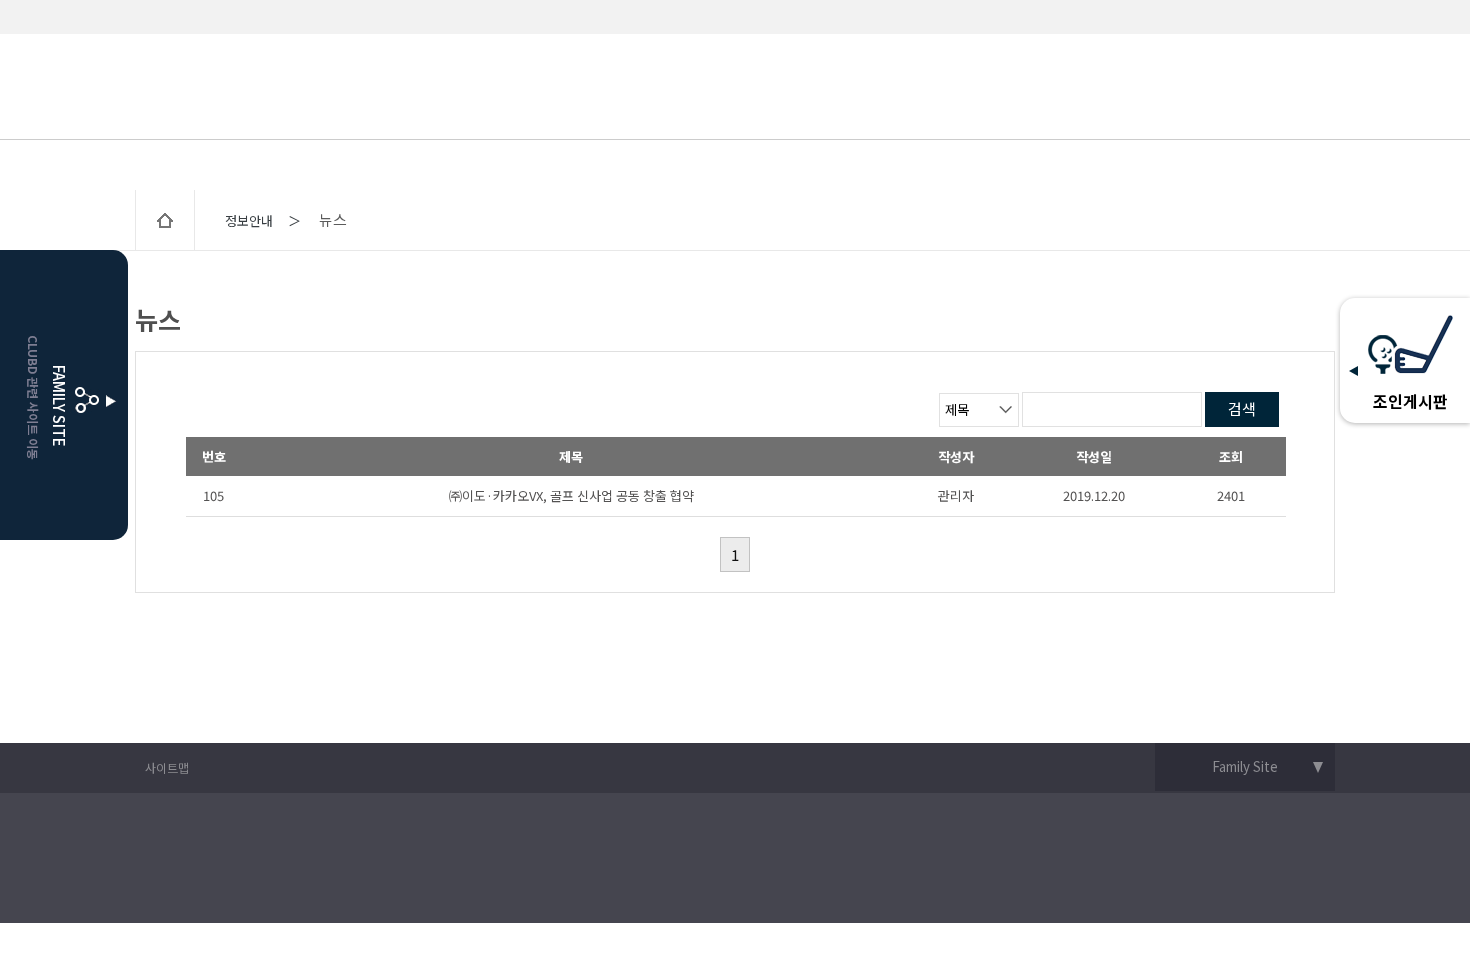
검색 (1242, 408)
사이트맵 (167, 767)
